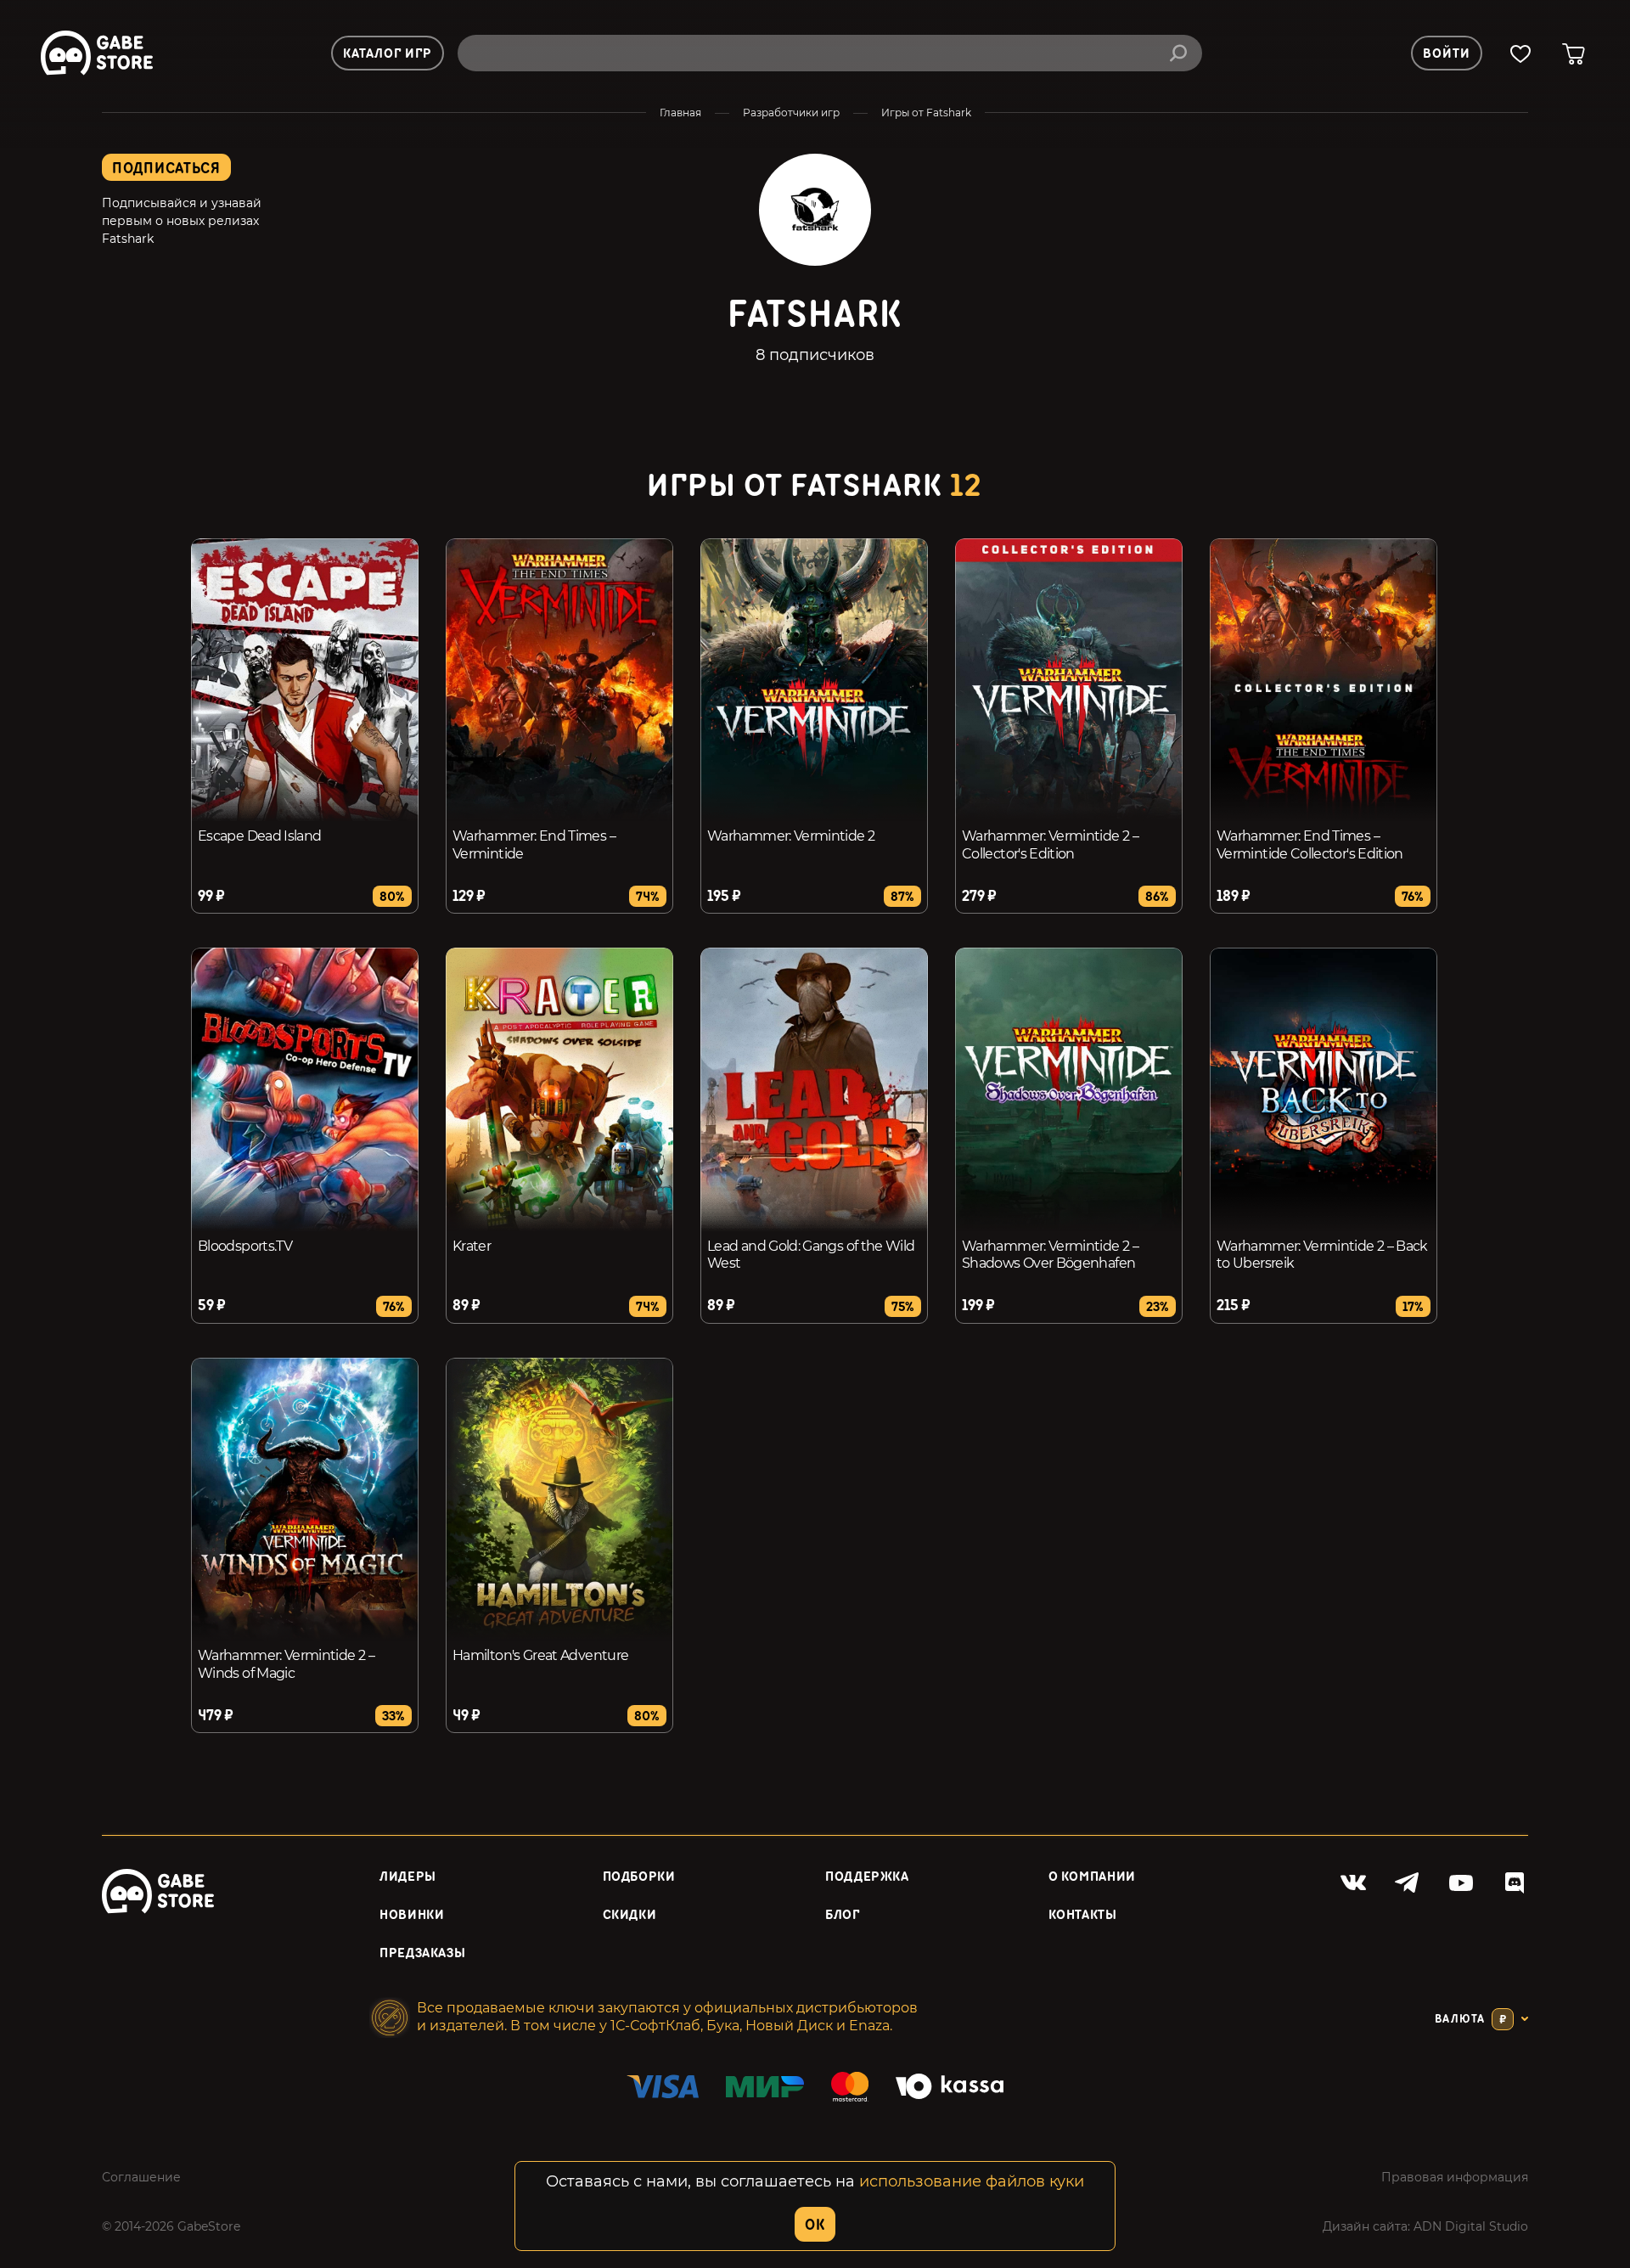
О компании (1092, 1877)
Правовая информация (1455, 2177)
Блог (843, 1915)
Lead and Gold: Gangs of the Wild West (811, 1255)
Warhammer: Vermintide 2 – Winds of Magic (286, 1664)
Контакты (1083, 1915)
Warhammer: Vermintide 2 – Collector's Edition (1050, 845)
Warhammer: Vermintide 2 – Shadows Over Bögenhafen (1050, 1255)
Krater (472, 1246)
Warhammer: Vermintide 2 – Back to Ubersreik (1322, 1255)
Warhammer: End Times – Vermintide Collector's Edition (1310, 845)
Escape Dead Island (259, 836)
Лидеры (408, 1877)
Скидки (630, 1915)
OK (815, 2225)
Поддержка (867, 1877)
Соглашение (141, 2177)
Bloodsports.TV (245, 1246)
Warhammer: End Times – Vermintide (534, 845)
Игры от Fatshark (926, 113)
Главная (680, 113)
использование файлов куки (972, 2181)
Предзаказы (422, 1953)
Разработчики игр (791, 113)
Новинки (412, 1915)
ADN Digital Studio (1471, 2226)
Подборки (639, 1877)
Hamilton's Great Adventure (540, 1655)
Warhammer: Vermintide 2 (791, 836)
